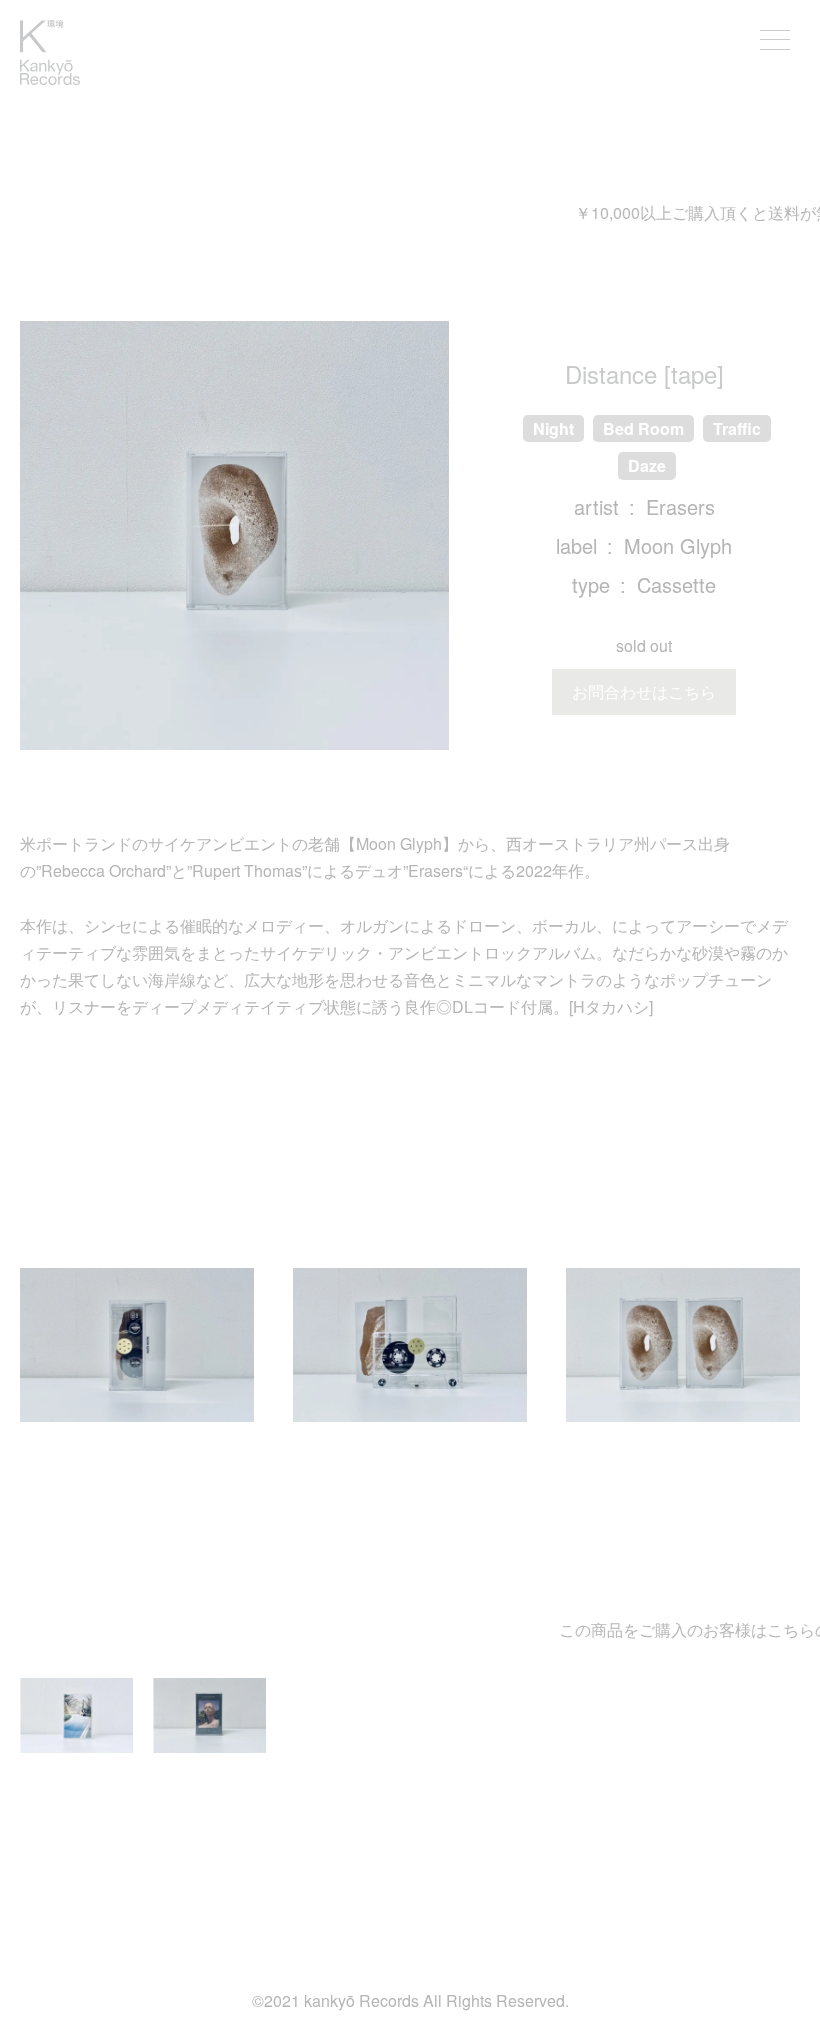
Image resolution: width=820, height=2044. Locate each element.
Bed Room (643, 428)
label (576, 545)
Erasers (680, 506)
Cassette (676, 584)
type (591, 584)
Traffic (737, 428)
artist (596, 506)
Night (553, 428)
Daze (647, 465)
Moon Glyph (678, 545)
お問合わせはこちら (644, 691)
